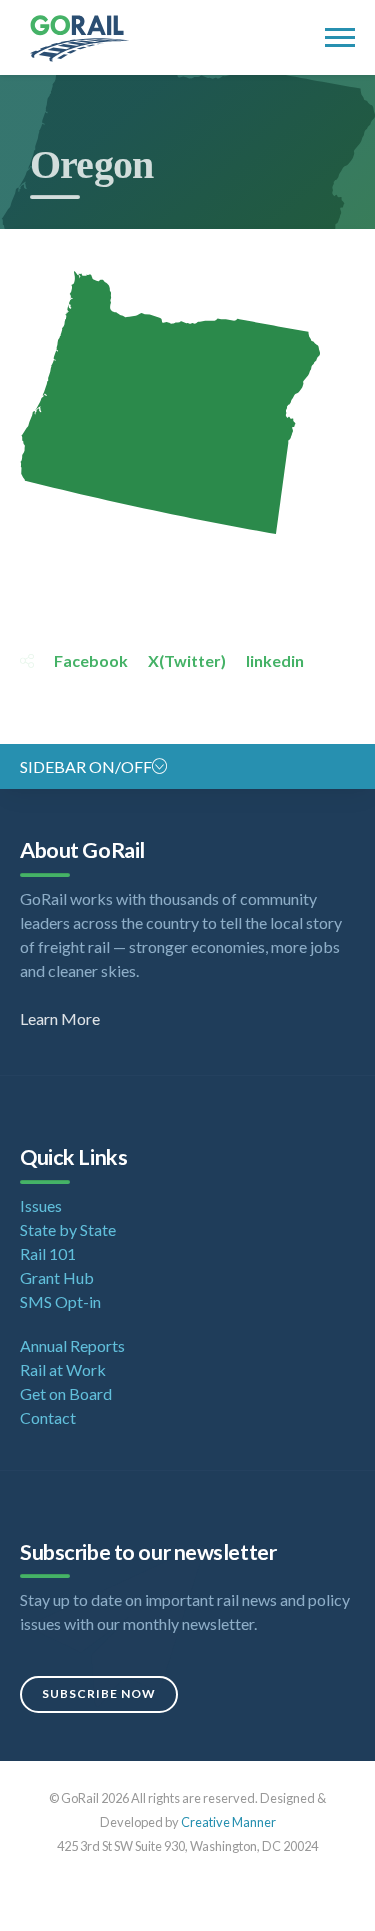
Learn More (60, 1018)
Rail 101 (48, 1253)
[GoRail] (109, 38)
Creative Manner (228, 1822)
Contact (48, 1417)
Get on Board (66, 1393)
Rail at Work (63, 1369)
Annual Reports (72, 1345)
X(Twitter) (187, 660)
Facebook (91, 660)
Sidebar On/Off (86, 766)
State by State (68, 1229)
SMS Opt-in (60, 1301)
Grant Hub (57, 1277)
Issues (41, 1205)
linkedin (275, 660)
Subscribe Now (99, 1693)
